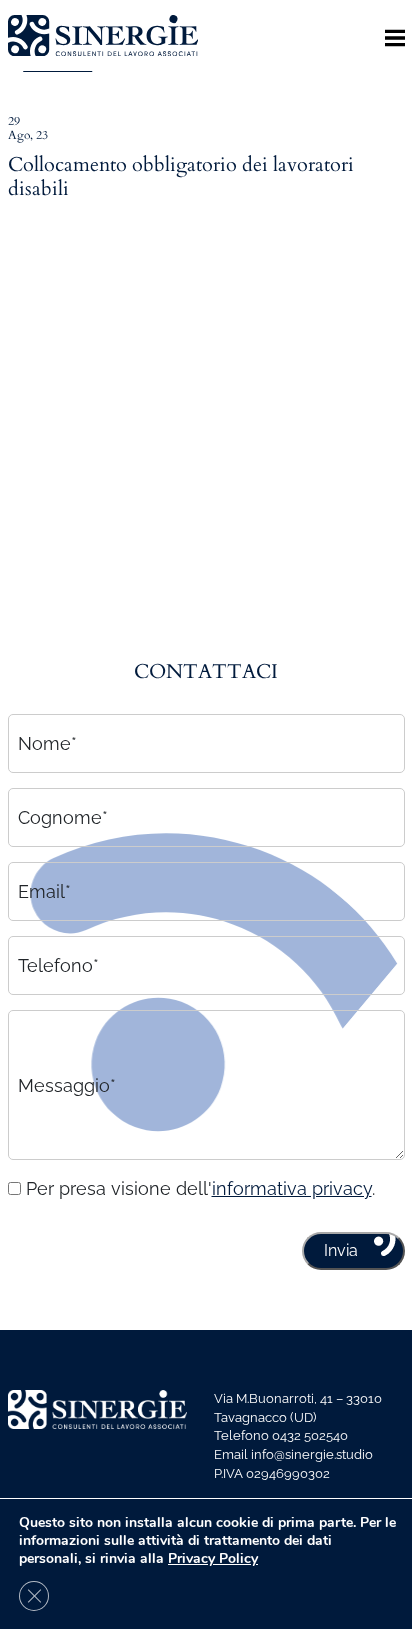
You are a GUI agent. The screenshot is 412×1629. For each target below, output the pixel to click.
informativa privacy (292, 1188)
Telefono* (58, 965)
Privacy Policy (213, 1558)
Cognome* (63, 817)
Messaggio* (67, 1084)
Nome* (47, 743)
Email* (44, 891)
